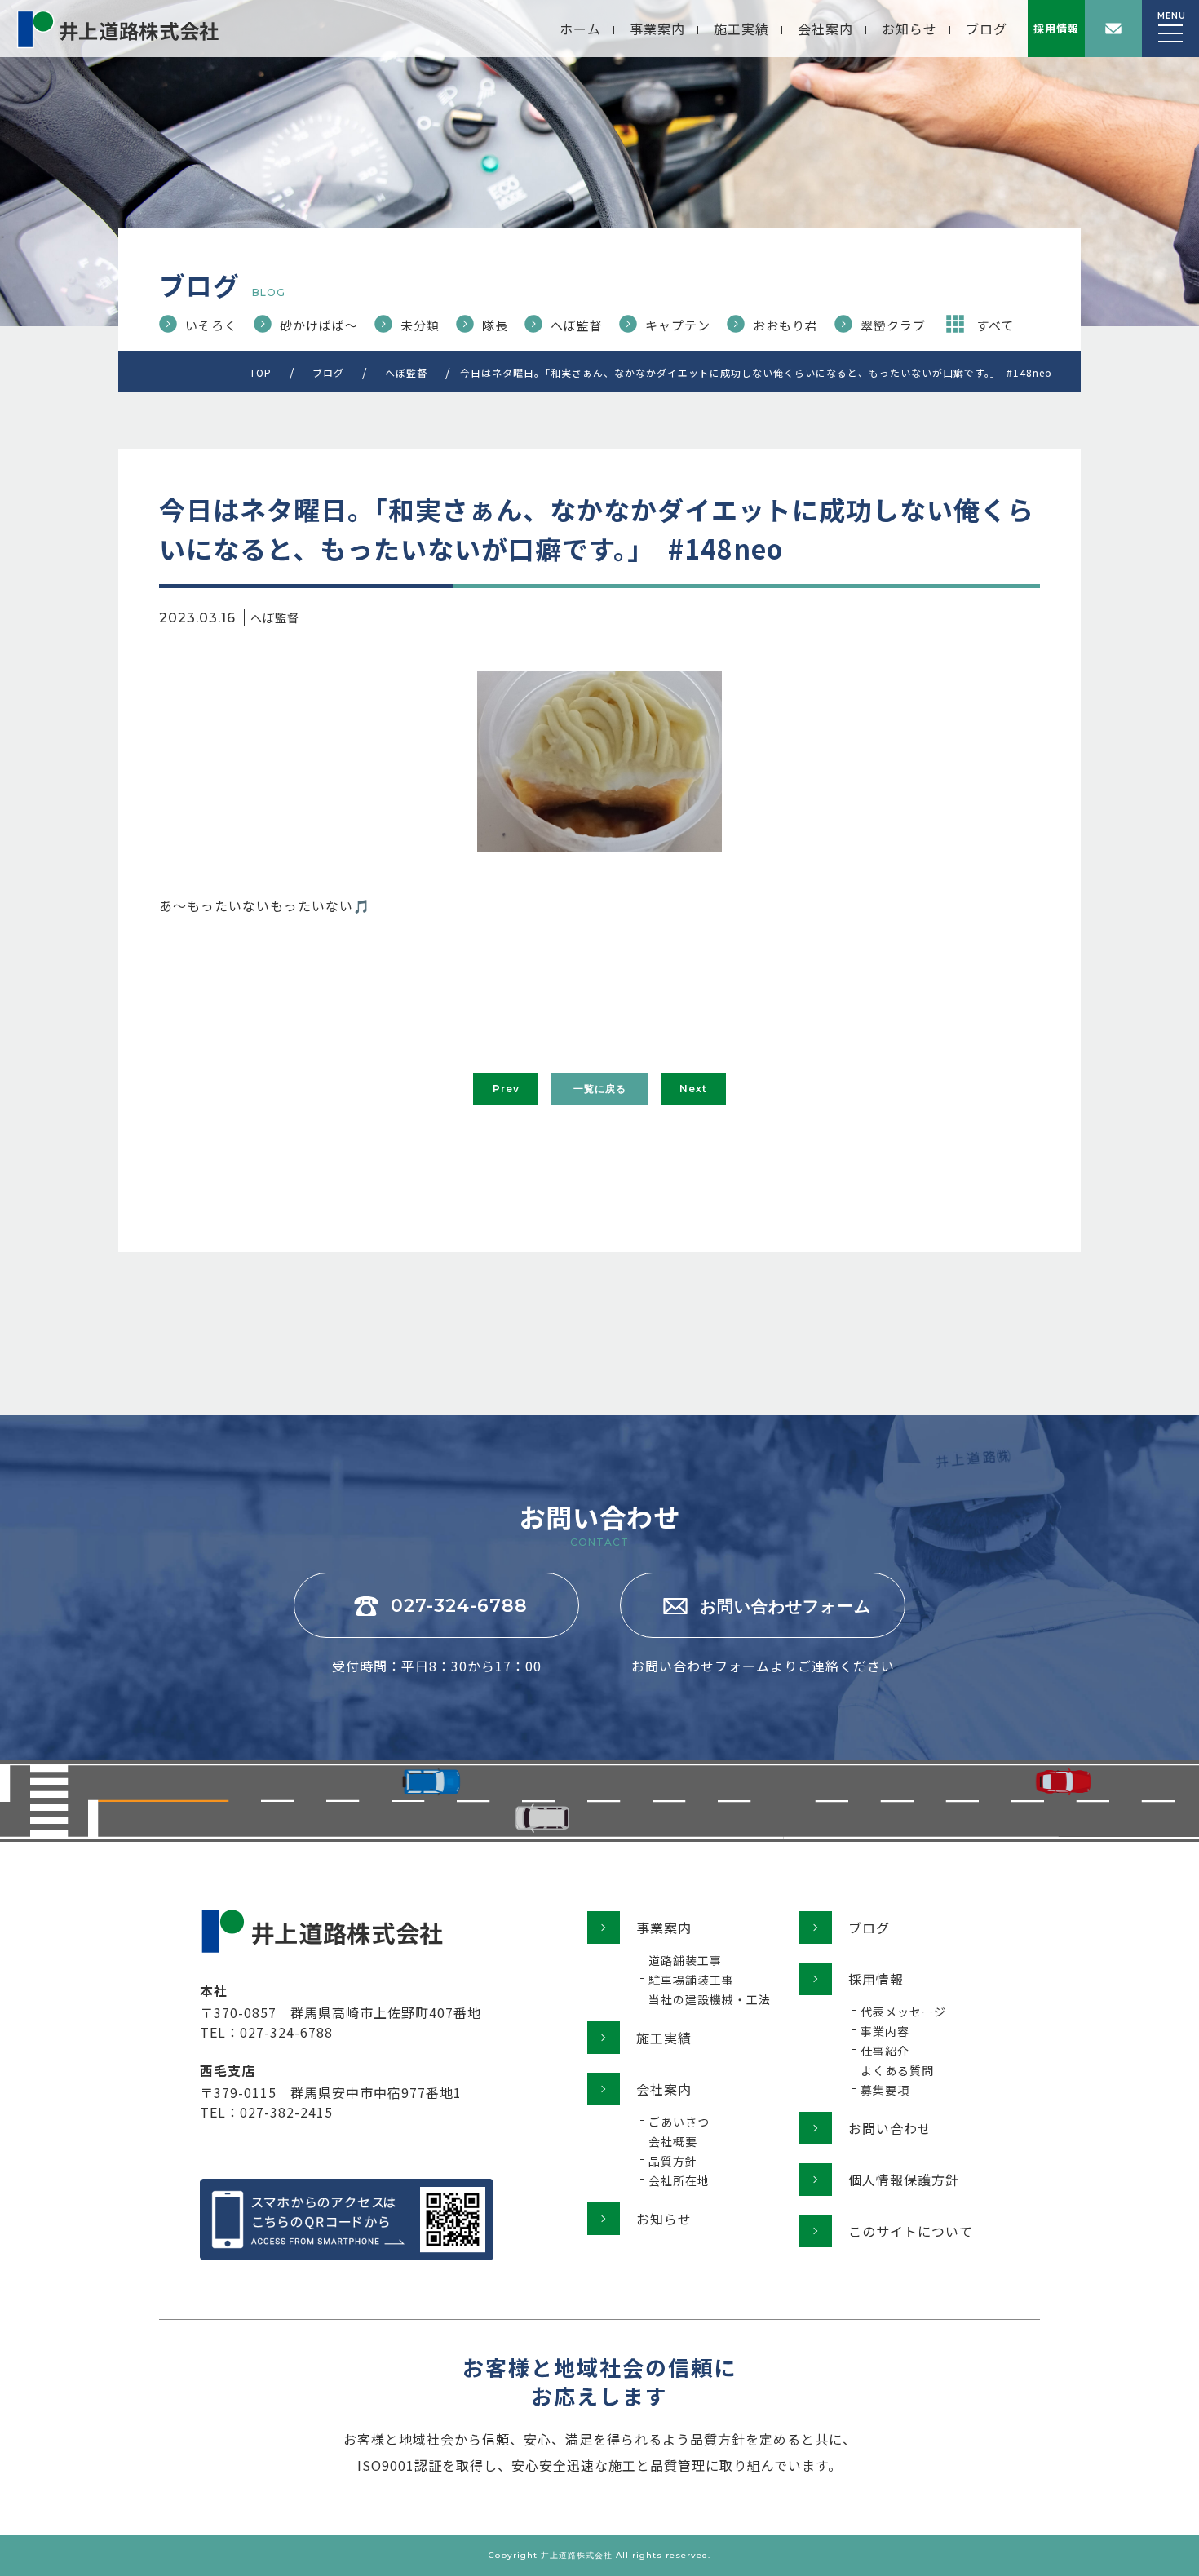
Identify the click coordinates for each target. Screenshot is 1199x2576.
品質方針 (673, 2161)
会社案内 (825, 29)
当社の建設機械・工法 (710, 1999)
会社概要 (673, 2141)
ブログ (987, 29)
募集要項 (885, 2090)
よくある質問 (897, 2070)
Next (693, 1089)
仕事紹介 (885, 2051)
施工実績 (741, 29)
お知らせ (909, 29)
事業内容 (885, 2031)
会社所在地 (679, 2180)
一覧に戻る (600, 1089)
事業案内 (657, 29)
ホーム (580, 29)
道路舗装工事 (685, 1960)
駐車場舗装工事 (691, 1980)
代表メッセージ (903, 2012)
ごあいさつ (679, 2122)
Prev (506, 1089)
